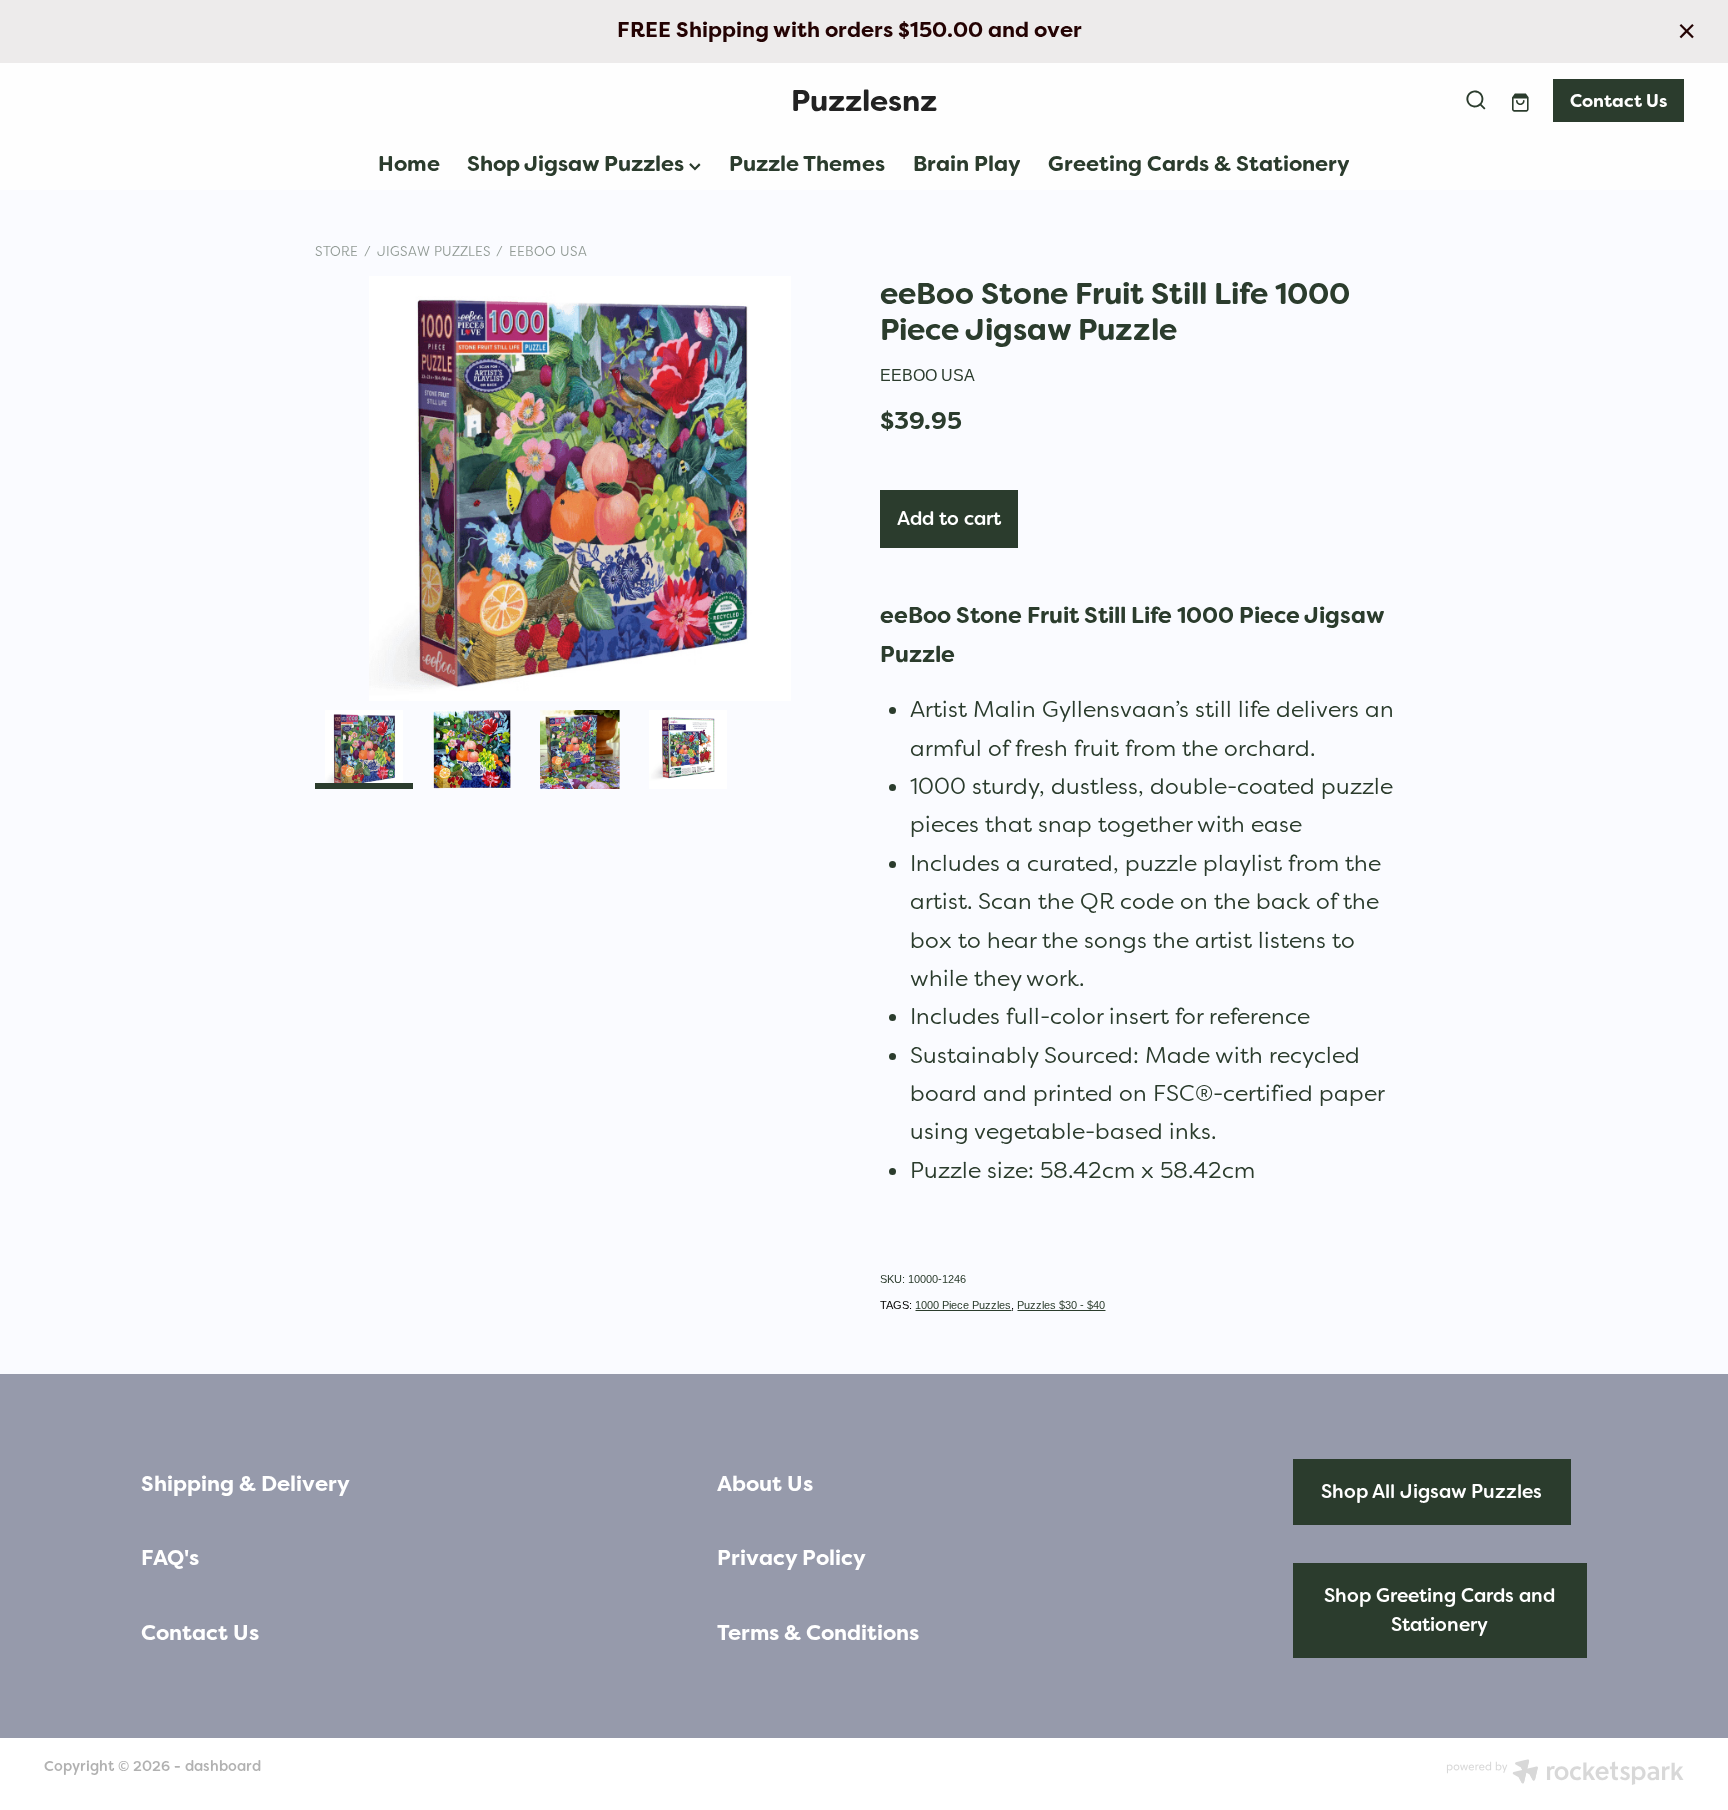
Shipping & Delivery (245, 1484)
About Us (765, 1484)
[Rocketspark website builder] (1565, 1774)
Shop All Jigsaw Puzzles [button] (1431, 1491)
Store (336, 251)
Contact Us (1618, 100)
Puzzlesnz (864, 100)
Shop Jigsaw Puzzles (578, 164)
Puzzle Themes (807, 164)
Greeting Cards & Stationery (1199, 164)
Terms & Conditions (818, 1633)
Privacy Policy (791, 1558)
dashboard (223, 1766)
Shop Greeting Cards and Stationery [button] (1439, 1610)
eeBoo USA (548, 251)
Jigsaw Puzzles (434, 251)
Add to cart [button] (949, 518)
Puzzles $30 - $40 (1061, 1305)
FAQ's (170, 1558)
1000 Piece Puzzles (963, 1305)
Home (409, 164)
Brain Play (967, 164)
